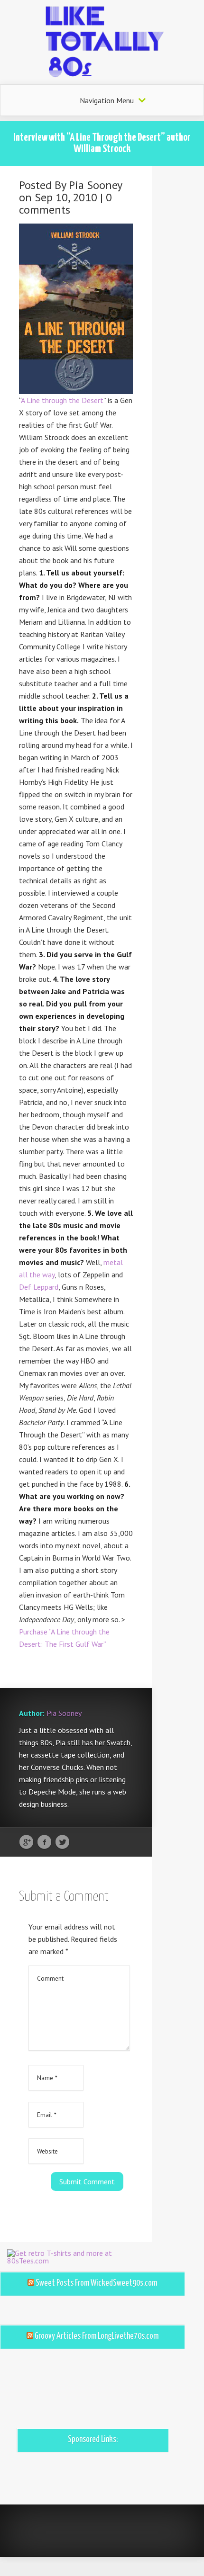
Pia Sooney (95, 185)
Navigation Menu (107, 100)
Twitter (62, 1842)
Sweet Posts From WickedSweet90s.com (96, 2283)
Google (26, 1842)
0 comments (65, 203)
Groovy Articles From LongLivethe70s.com (97, 2336)
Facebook (44, 1842)
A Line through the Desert (62, 400)
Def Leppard (39, 1287)
